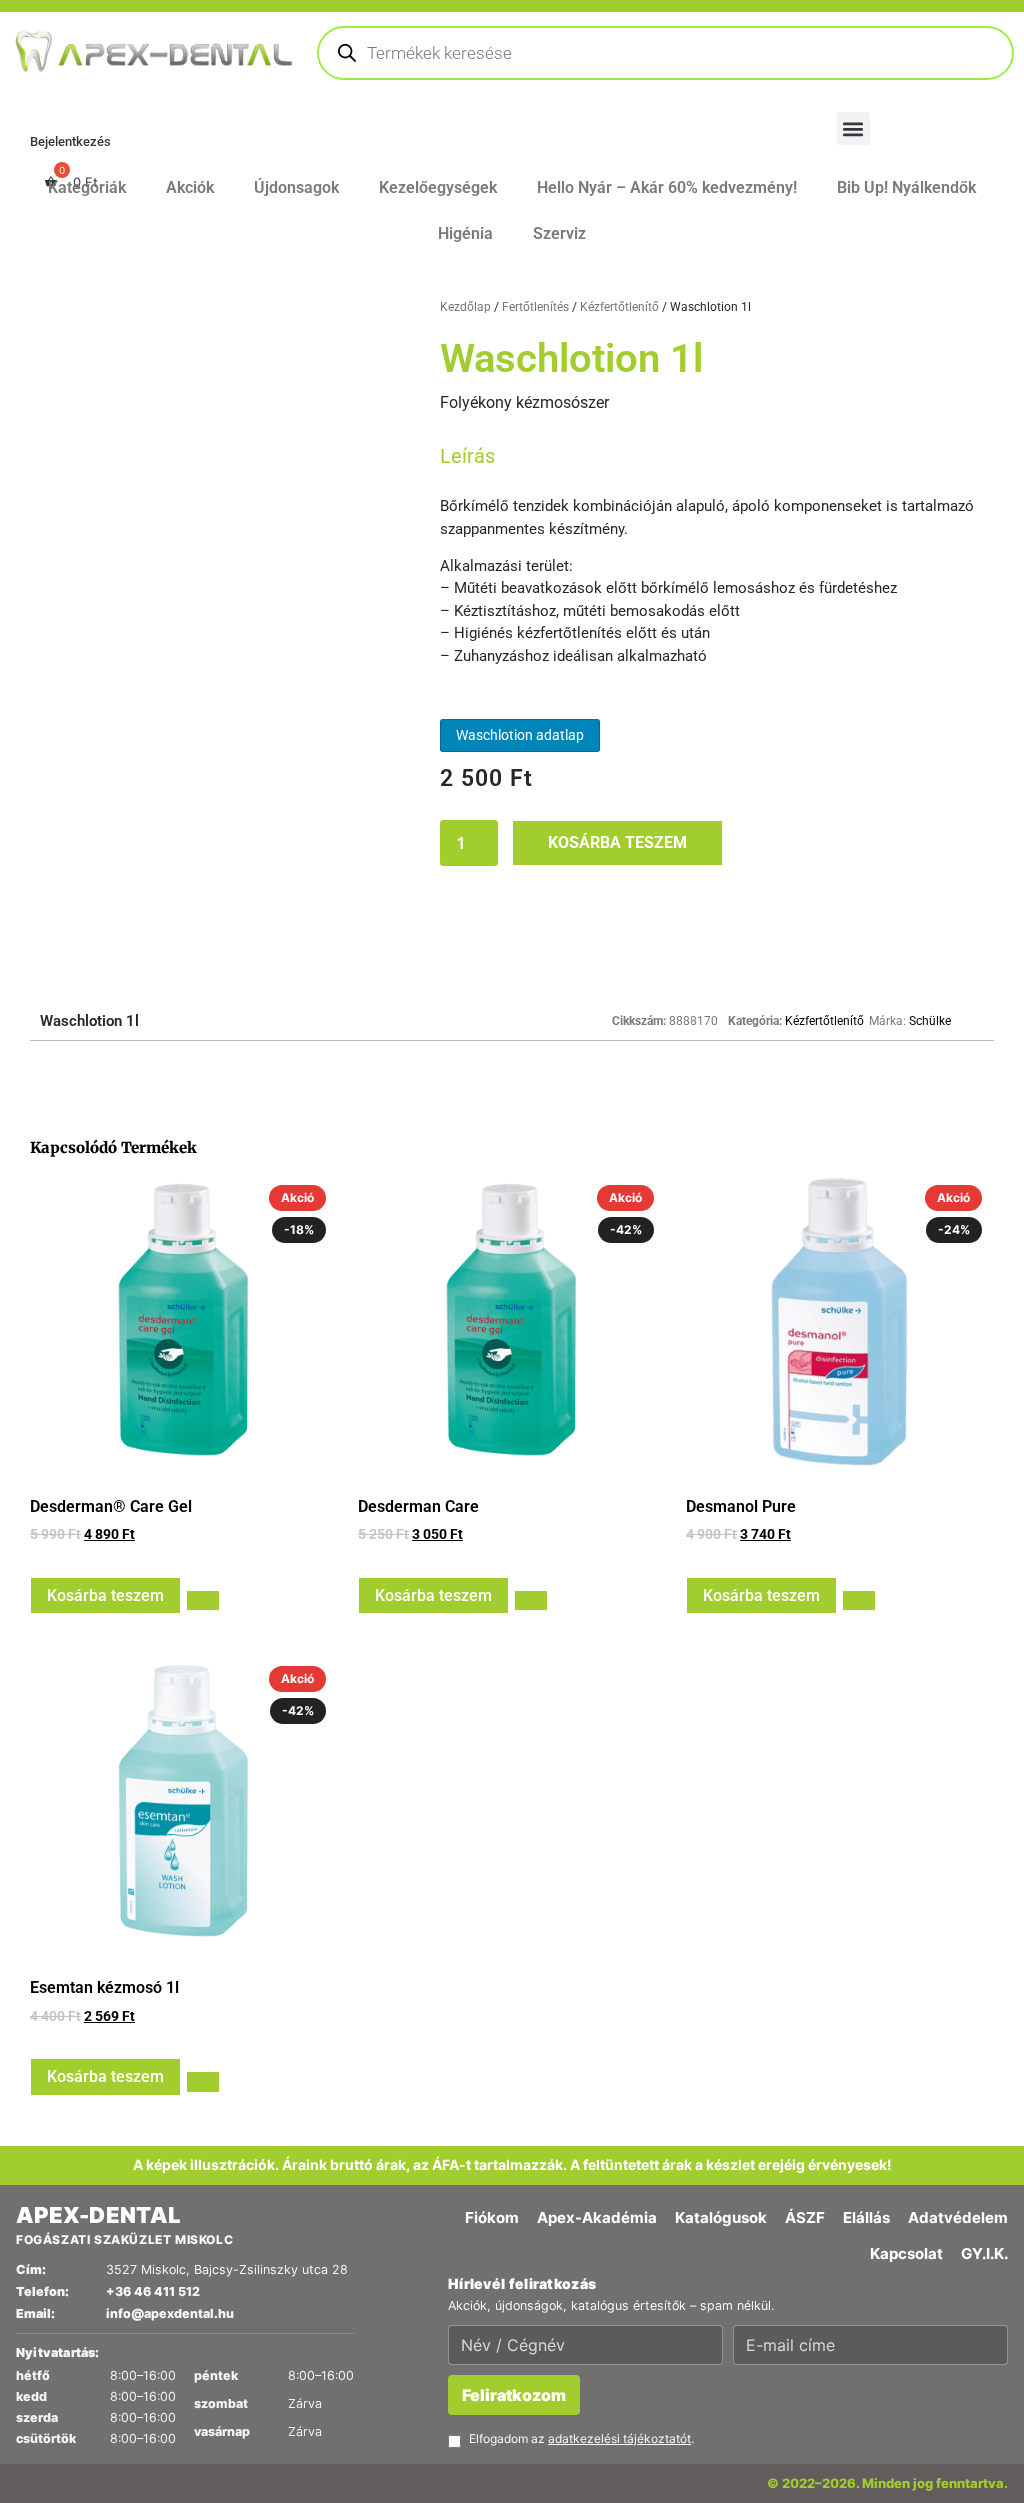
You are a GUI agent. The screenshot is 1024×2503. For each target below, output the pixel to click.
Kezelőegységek (438, 2171)
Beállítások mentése (621, 1891)
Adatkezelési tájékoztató (134, 1948)
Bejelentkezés (70, 2125)
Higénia (465, 2217)
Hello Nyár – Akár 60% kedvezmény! (667, 2171)
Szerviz (559, 2217)
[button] (512, 771)
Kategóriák (87, 2171)
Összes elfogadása (88, 1891)
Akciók (190, 2171)
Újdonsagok (296, 2171)
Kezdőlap (465, 2291)
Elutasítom (239, 1891)
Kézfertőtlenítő (619, 2291)
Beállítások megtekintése (412, 1891)
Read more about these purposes (166, 1858)
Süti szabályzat (98, 1786)
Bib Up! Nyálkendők (906, 2171)
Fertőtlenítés (535, 2291)
